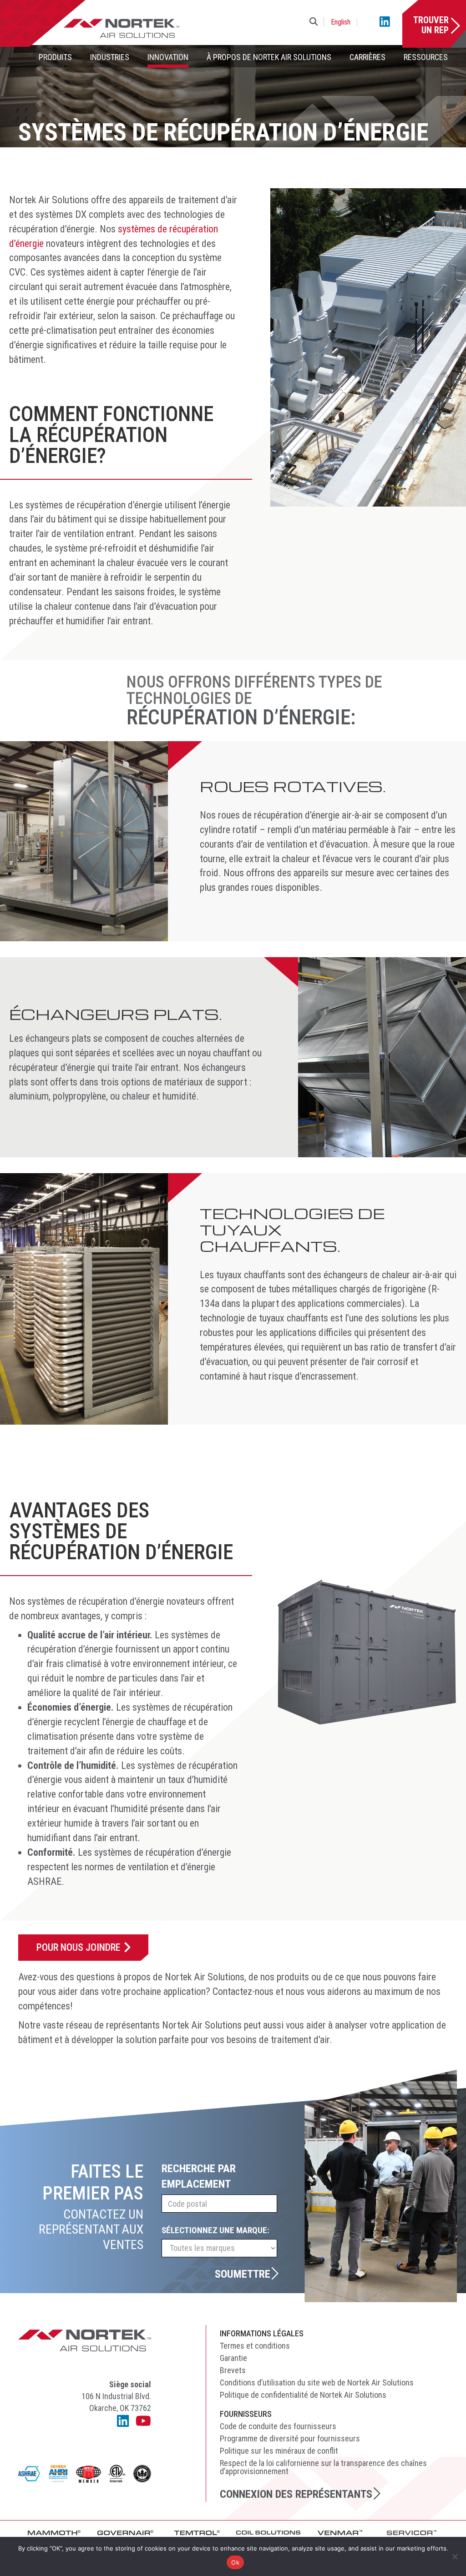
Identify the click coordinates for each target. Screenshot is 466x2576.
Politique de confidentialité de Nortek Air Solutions (303, 2395)
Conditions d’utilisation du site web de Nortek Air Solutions (317, 2383)
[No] (455, 2556)
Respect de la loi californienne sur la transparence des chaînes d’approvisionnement (323, 2467)
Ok (235, 2562)
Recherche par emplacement (199, 2177)
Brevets (233, 2370)
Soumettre (243, 2274)
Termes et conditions (255, 2346)
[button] (315, 22)
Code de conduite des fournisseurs (278, 2426)
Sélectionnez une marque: (215, 2230)
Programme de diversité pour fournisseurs (290, 2438)
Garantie (233, 2358)
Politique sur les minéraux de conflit (279, 2451)
